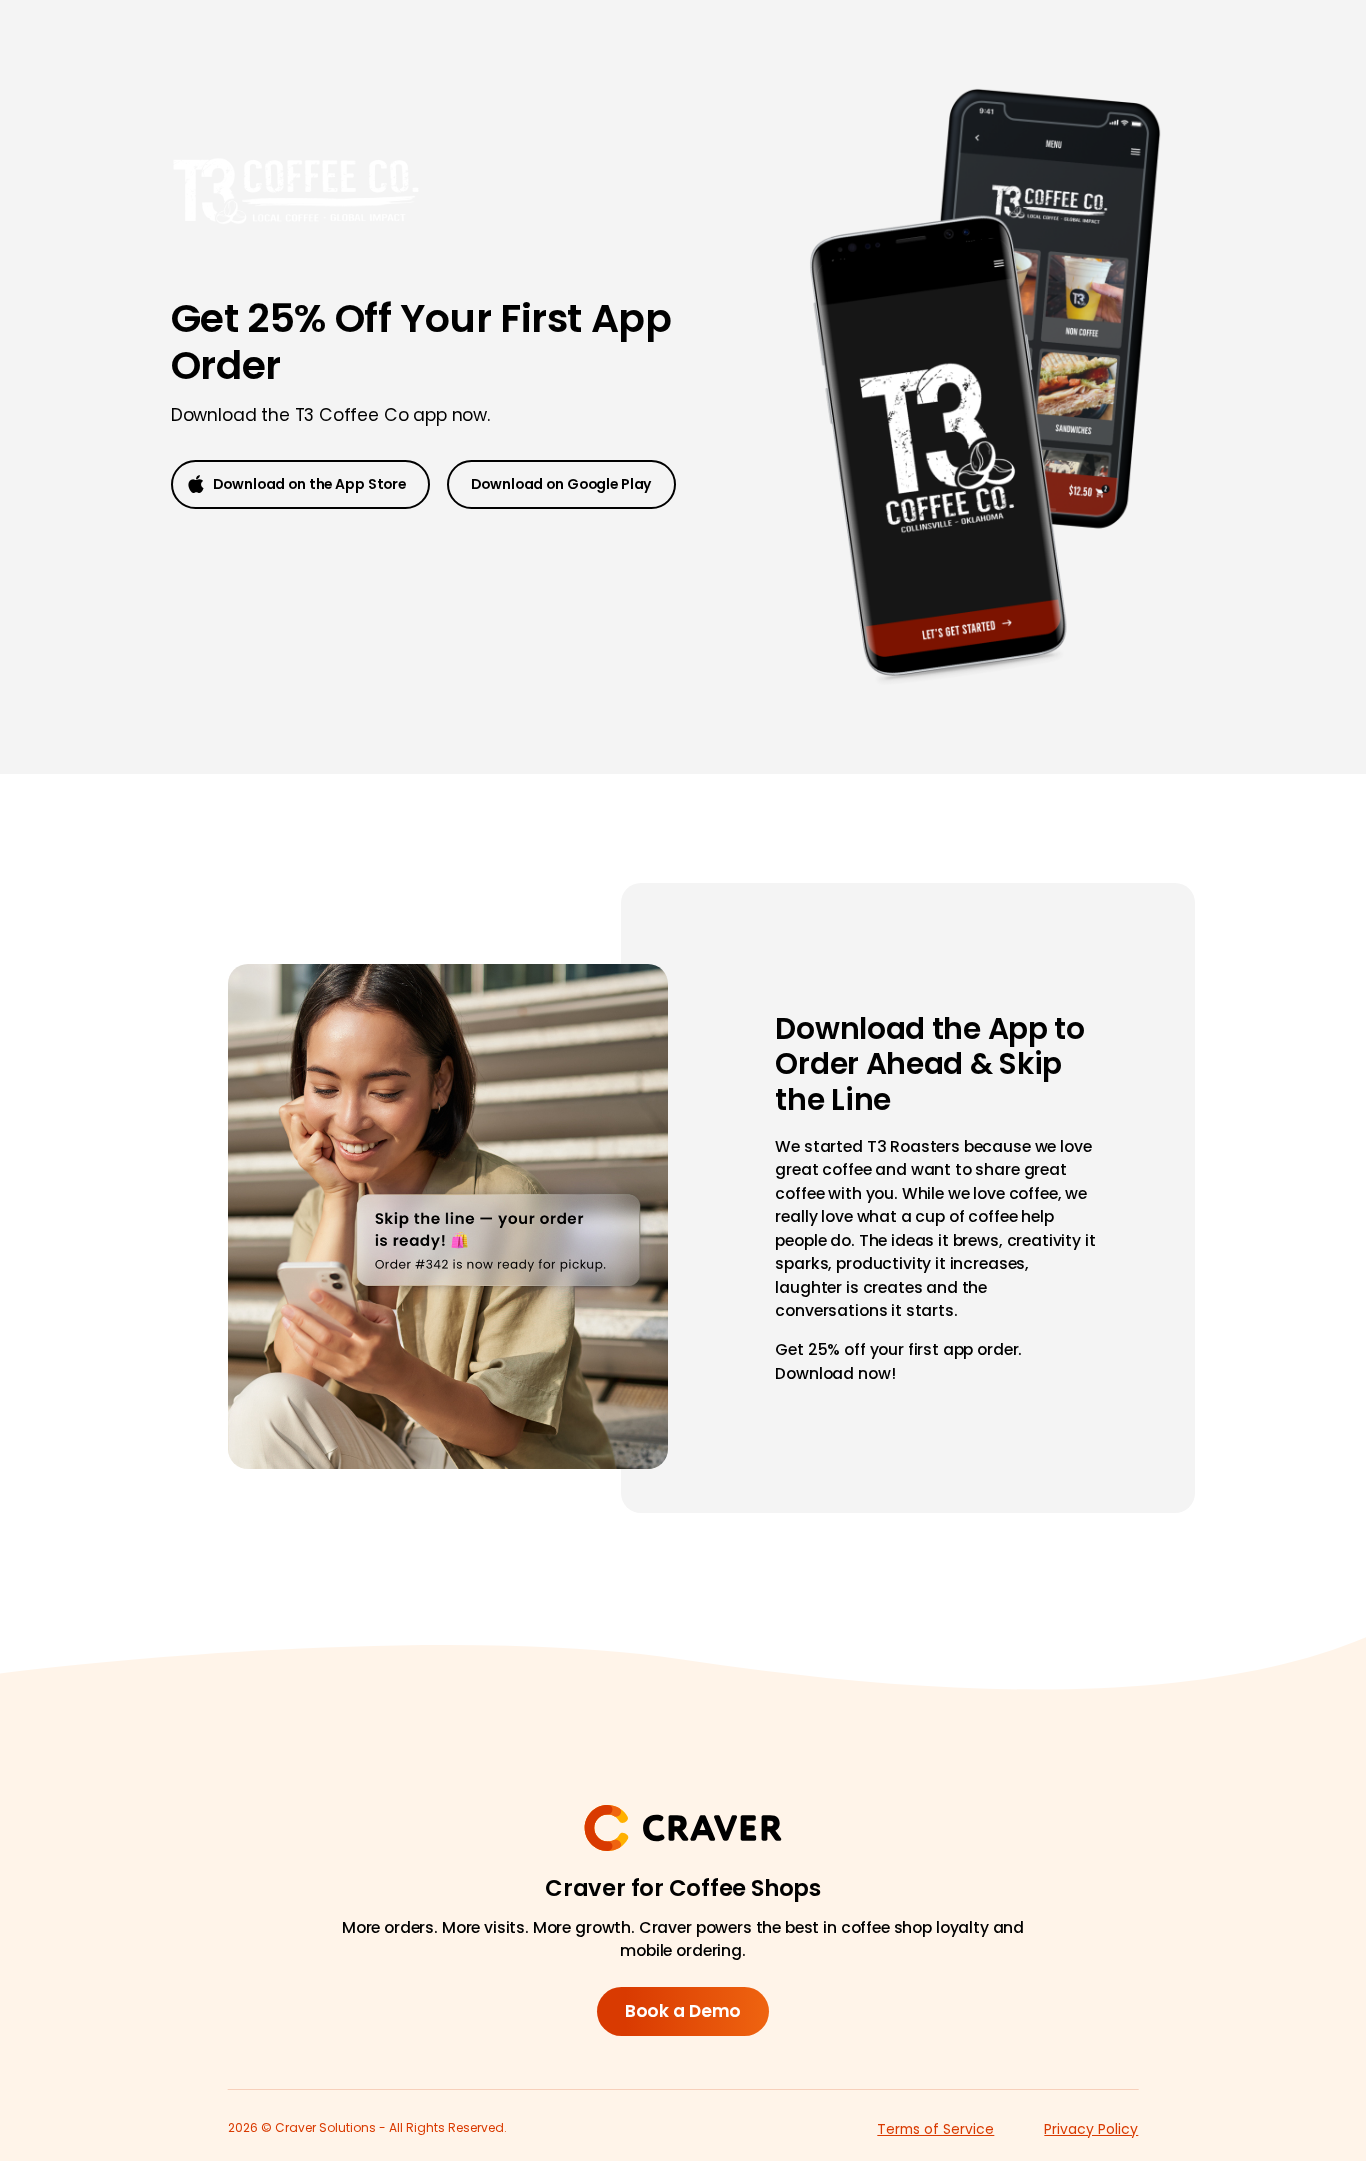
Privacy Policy (1091, 2129)
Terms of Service (935, 2129)
